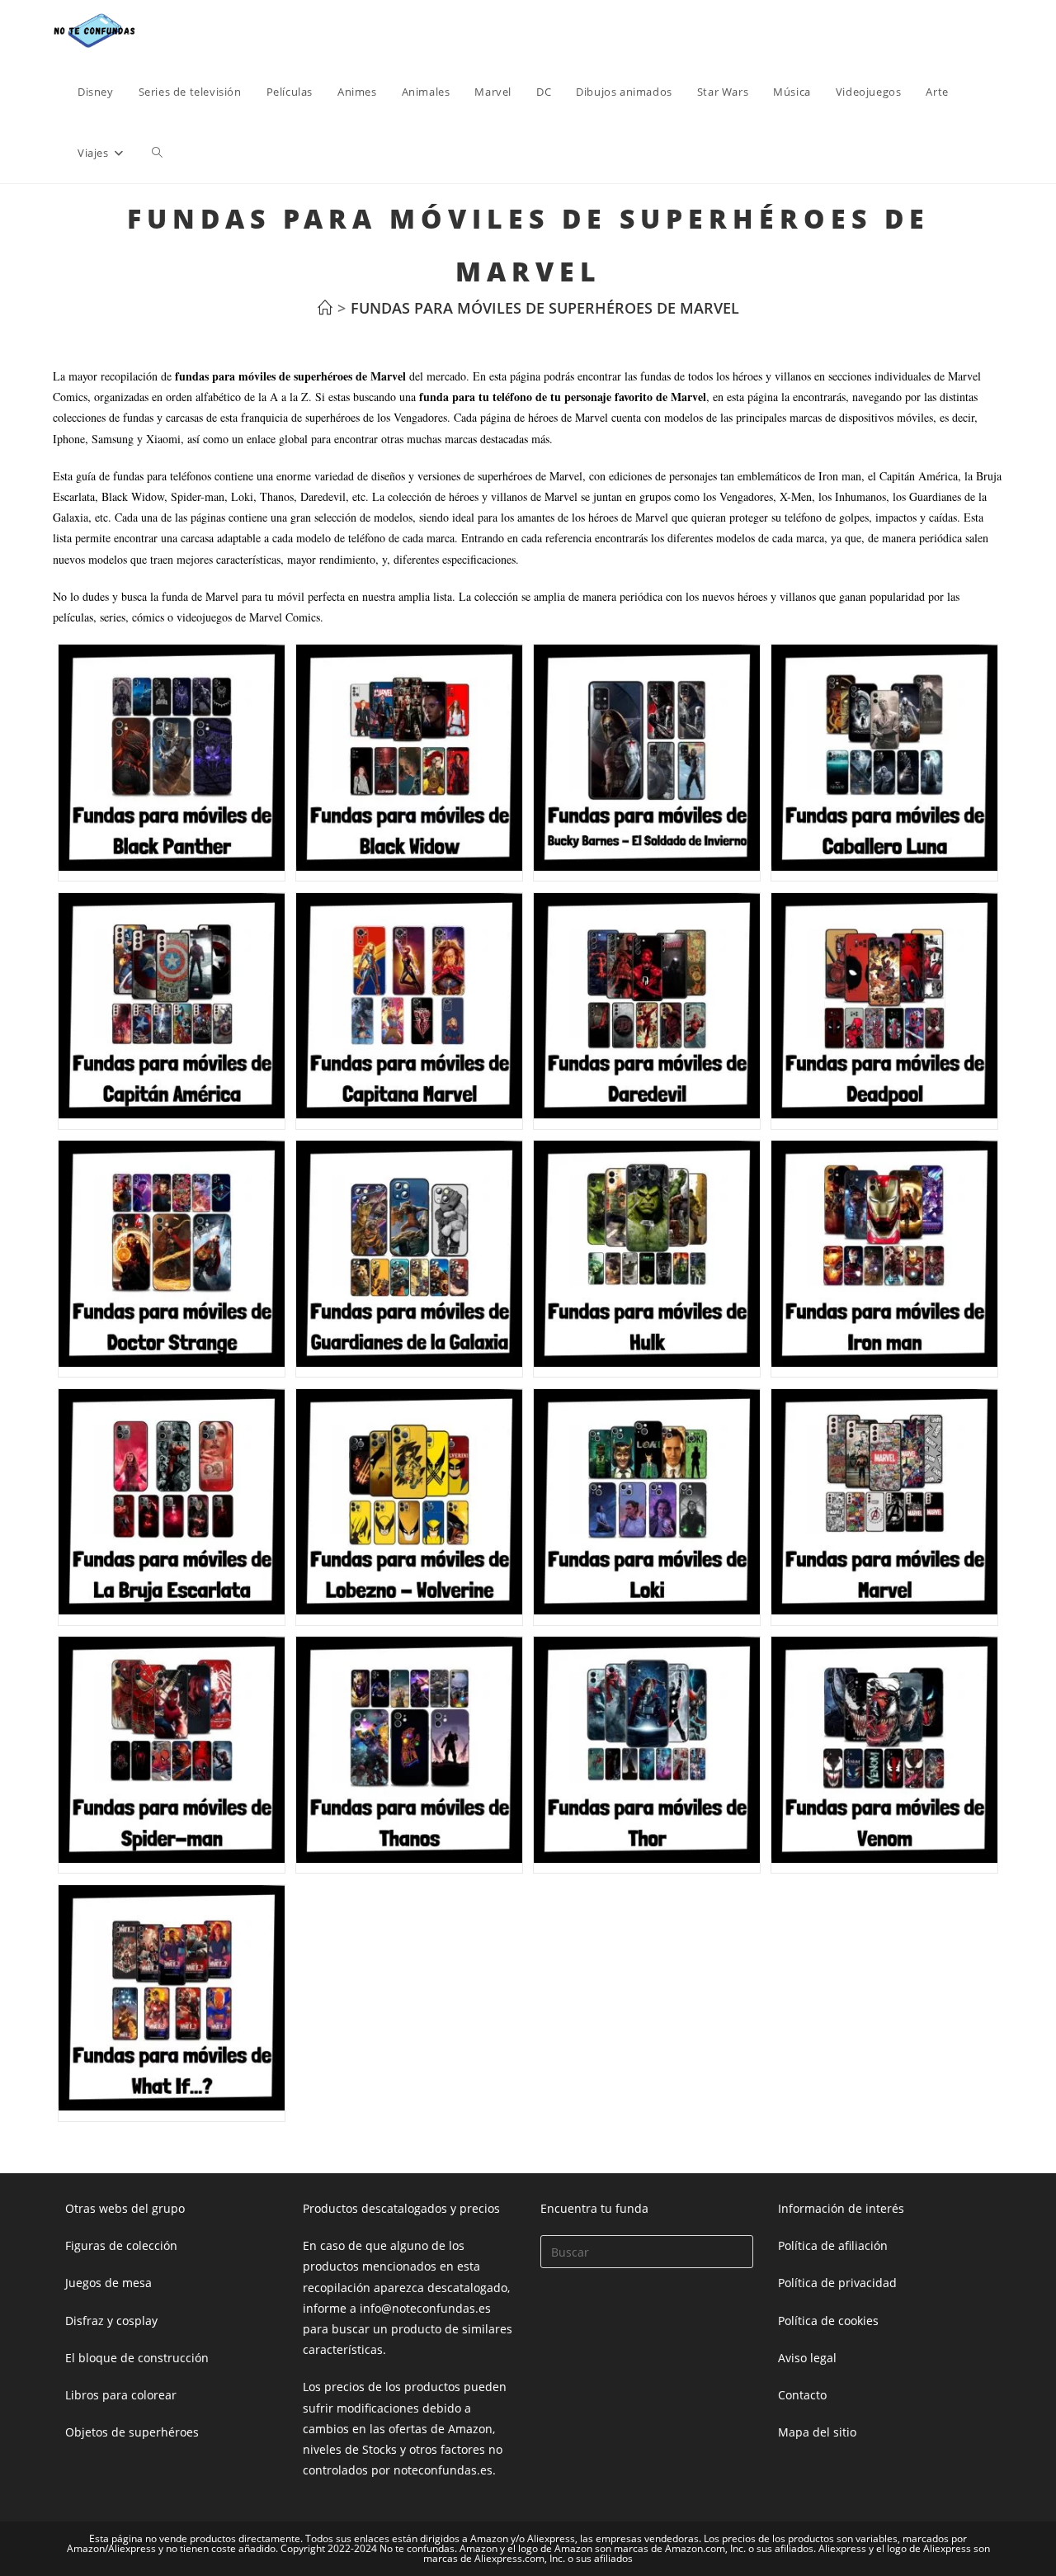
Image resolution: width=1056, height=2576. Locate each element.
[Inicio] (325, 308)
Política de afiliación (833, 2245)
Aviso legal (807, 2358)
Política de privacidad (837, 2283)
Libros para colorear (121, 2395)
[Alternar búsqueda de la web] (157, 153)
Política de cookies (828, 2321)
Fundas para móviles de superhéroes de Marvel (545, 308)
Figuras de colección (121, 2245)
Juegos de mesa (108, 2283)
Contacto (802, 2395)
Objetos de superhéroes (132, 2432)
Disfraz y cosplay (111, 2321)
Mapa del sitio (817, 2432)
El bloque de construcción (137, 2358)
